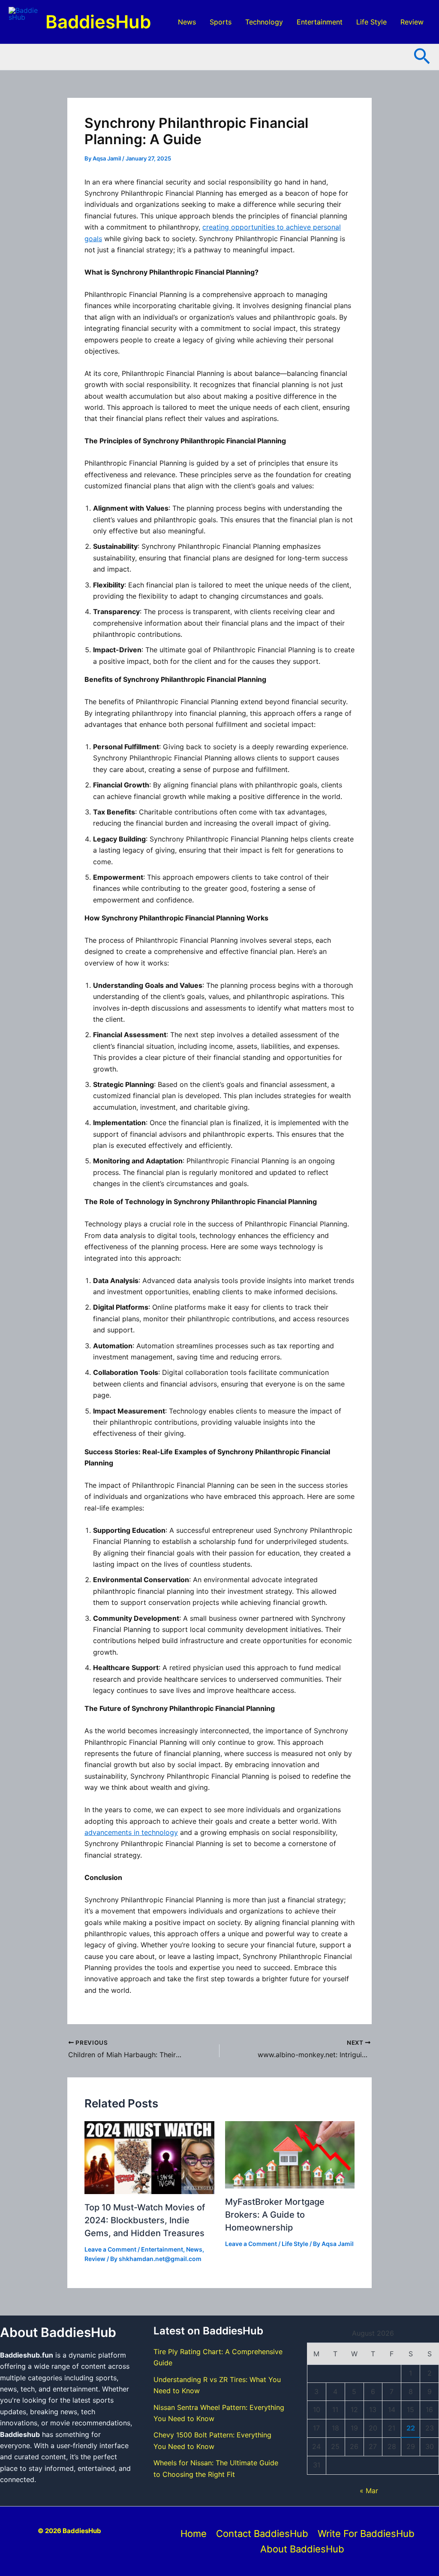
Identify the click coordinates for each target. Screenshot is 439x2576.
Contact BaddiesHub (262, 2534)
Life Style (371, 22)
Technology (264, 22)
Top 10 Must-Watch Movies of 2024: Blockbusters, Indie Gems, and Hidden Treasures (145, 2220)
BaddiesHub (98, 22)
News (187, 22)
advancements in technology (131, 1832)
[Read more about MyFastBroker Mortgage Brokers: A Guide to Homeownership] (290, 2155)
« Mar (369, 2491)
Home (194, 2534)
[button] (422, 57)
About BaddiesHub (302, 2549)
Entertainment (320, 22)
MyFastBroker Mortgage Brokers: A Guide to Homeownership (275, 2215)
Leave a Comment (110, 2249)
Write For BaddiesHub (366, 2534)
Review (412, 22)
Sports (221, 22)
